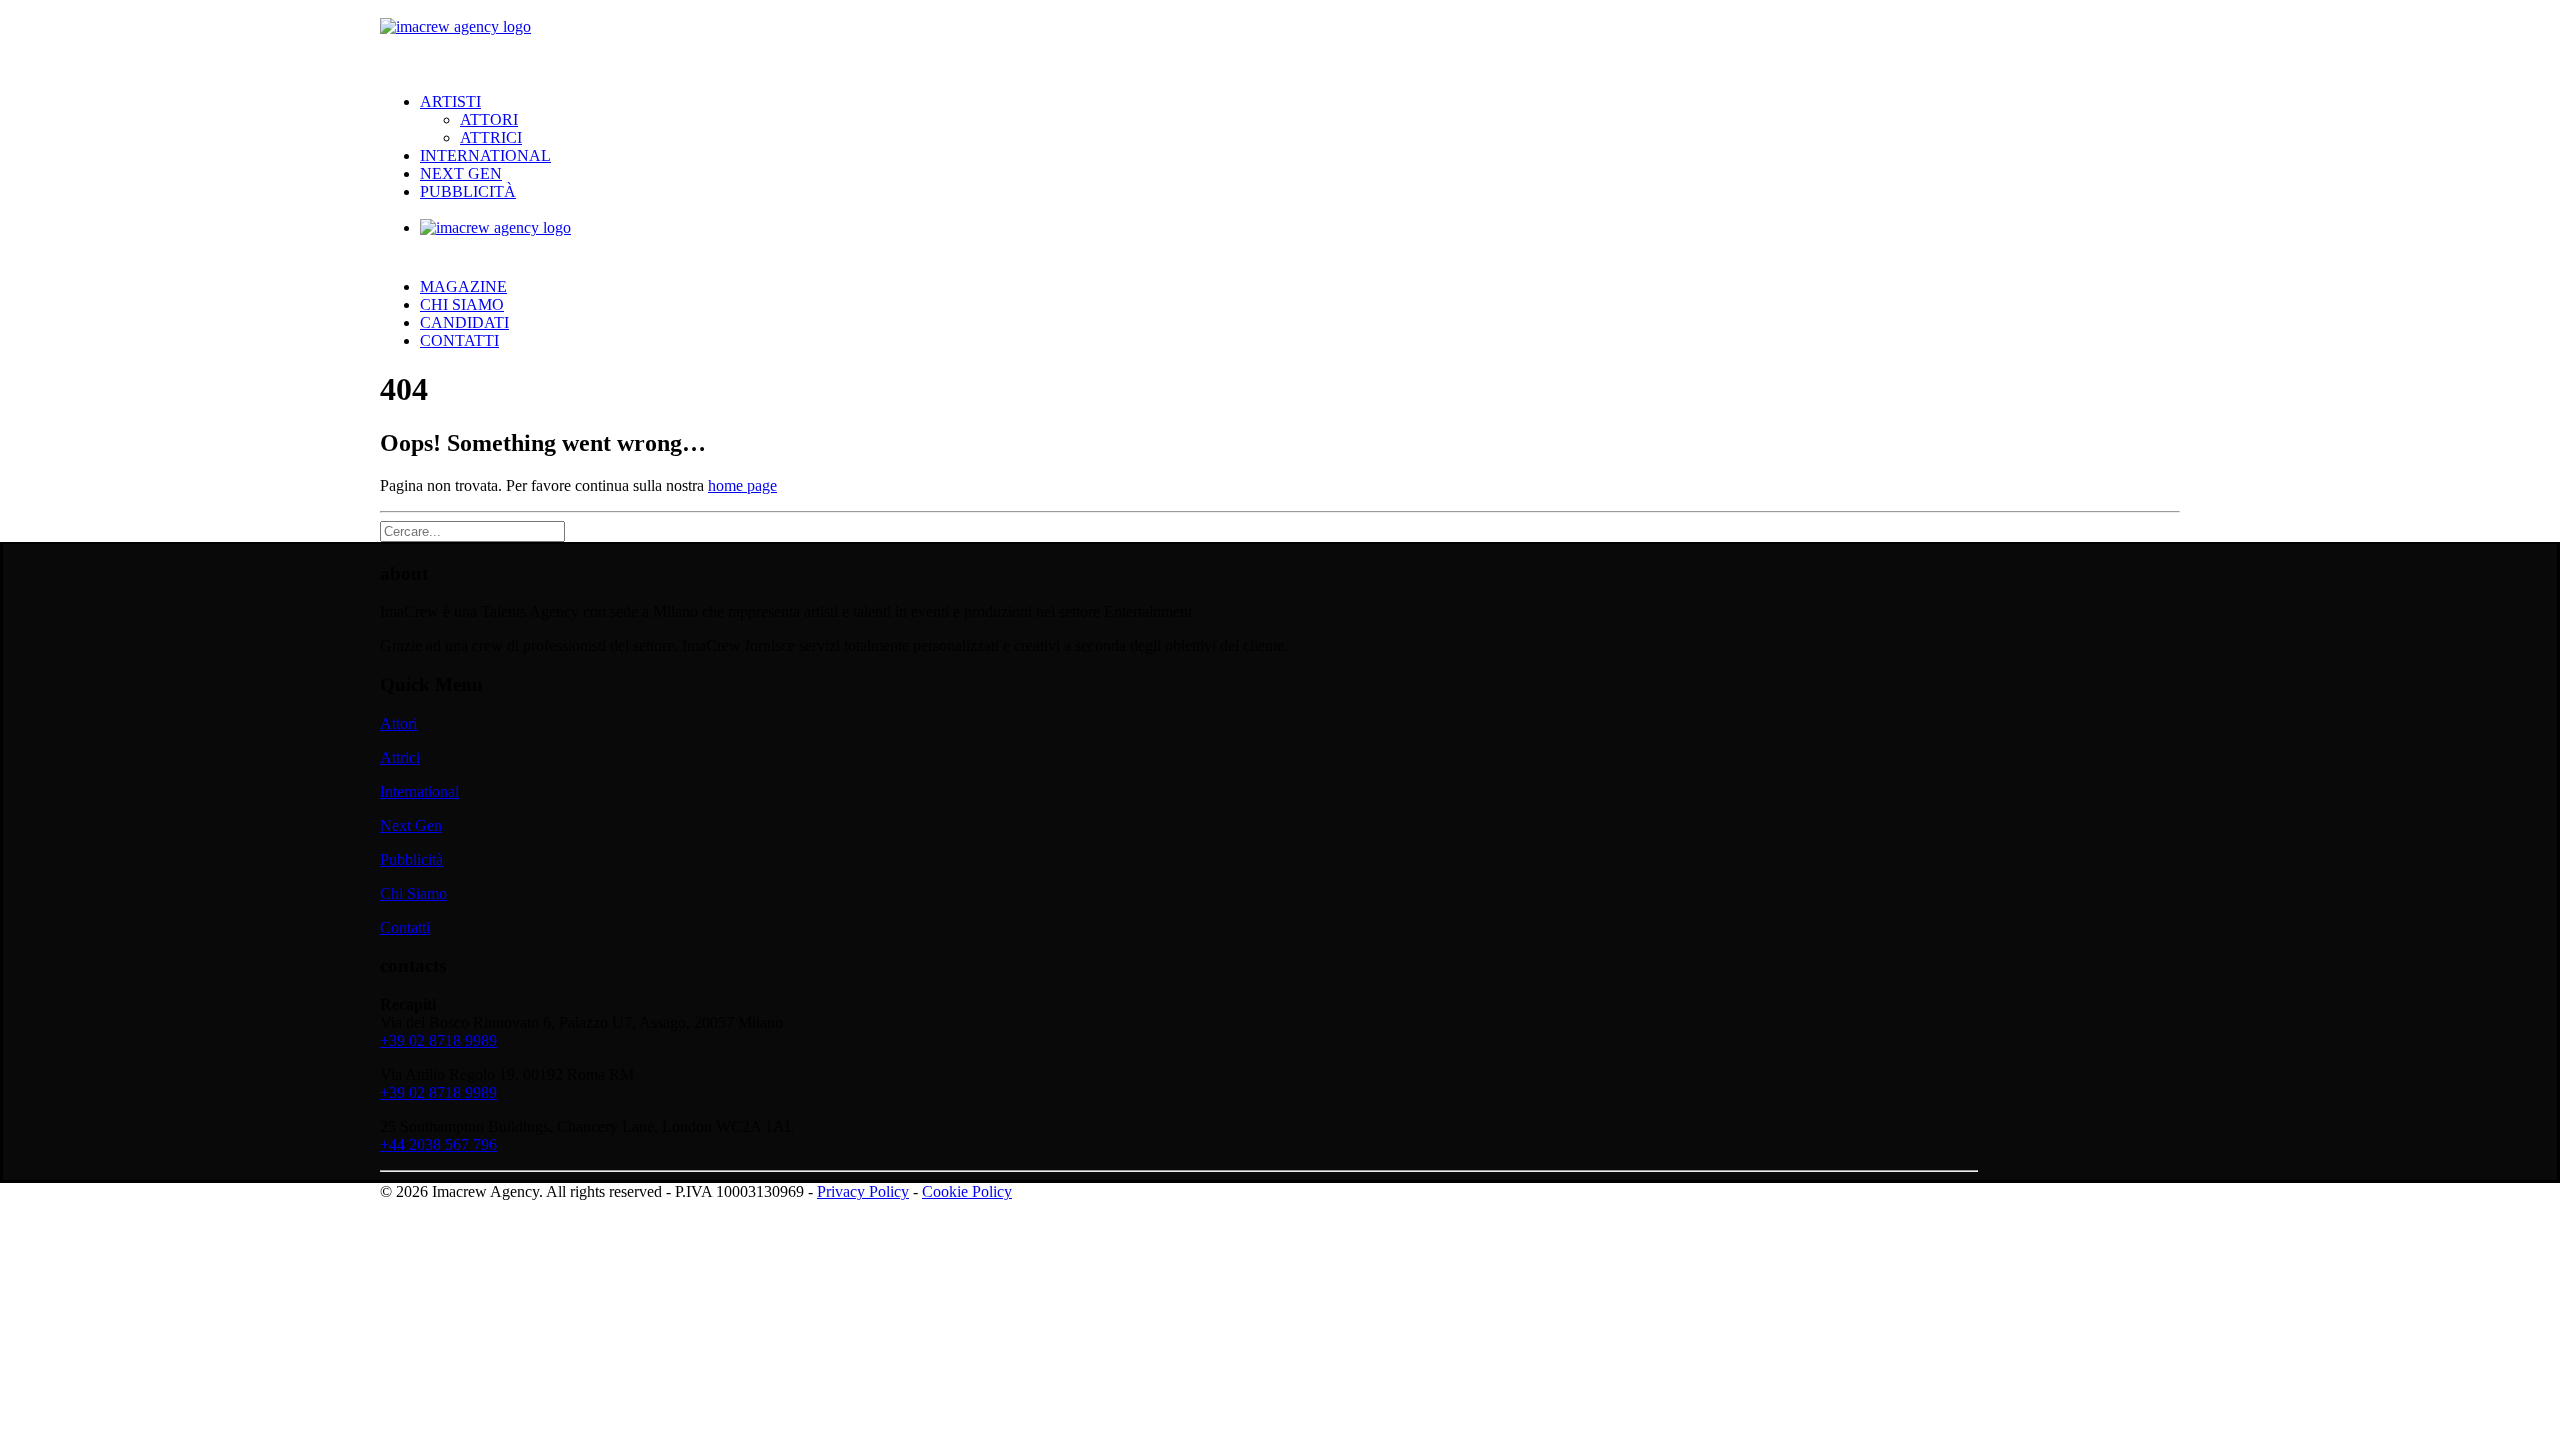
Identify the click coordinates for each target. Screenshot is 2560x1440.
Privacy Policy (863, 1191)
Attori (489, 119)
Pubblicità (468, 191)
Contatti (459, 340)
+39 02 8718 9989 (438, 1040)
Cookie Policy (967, 1191)
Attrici (491, 137)
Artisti (450, 101)
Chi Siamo (462, 304)
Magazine (463, 286)
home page (742, 485)
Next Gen (461, 173)
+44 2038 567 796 (438, 1144)
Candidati (464, 322)
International (485, 155)
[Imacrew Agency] (1280, 38)
